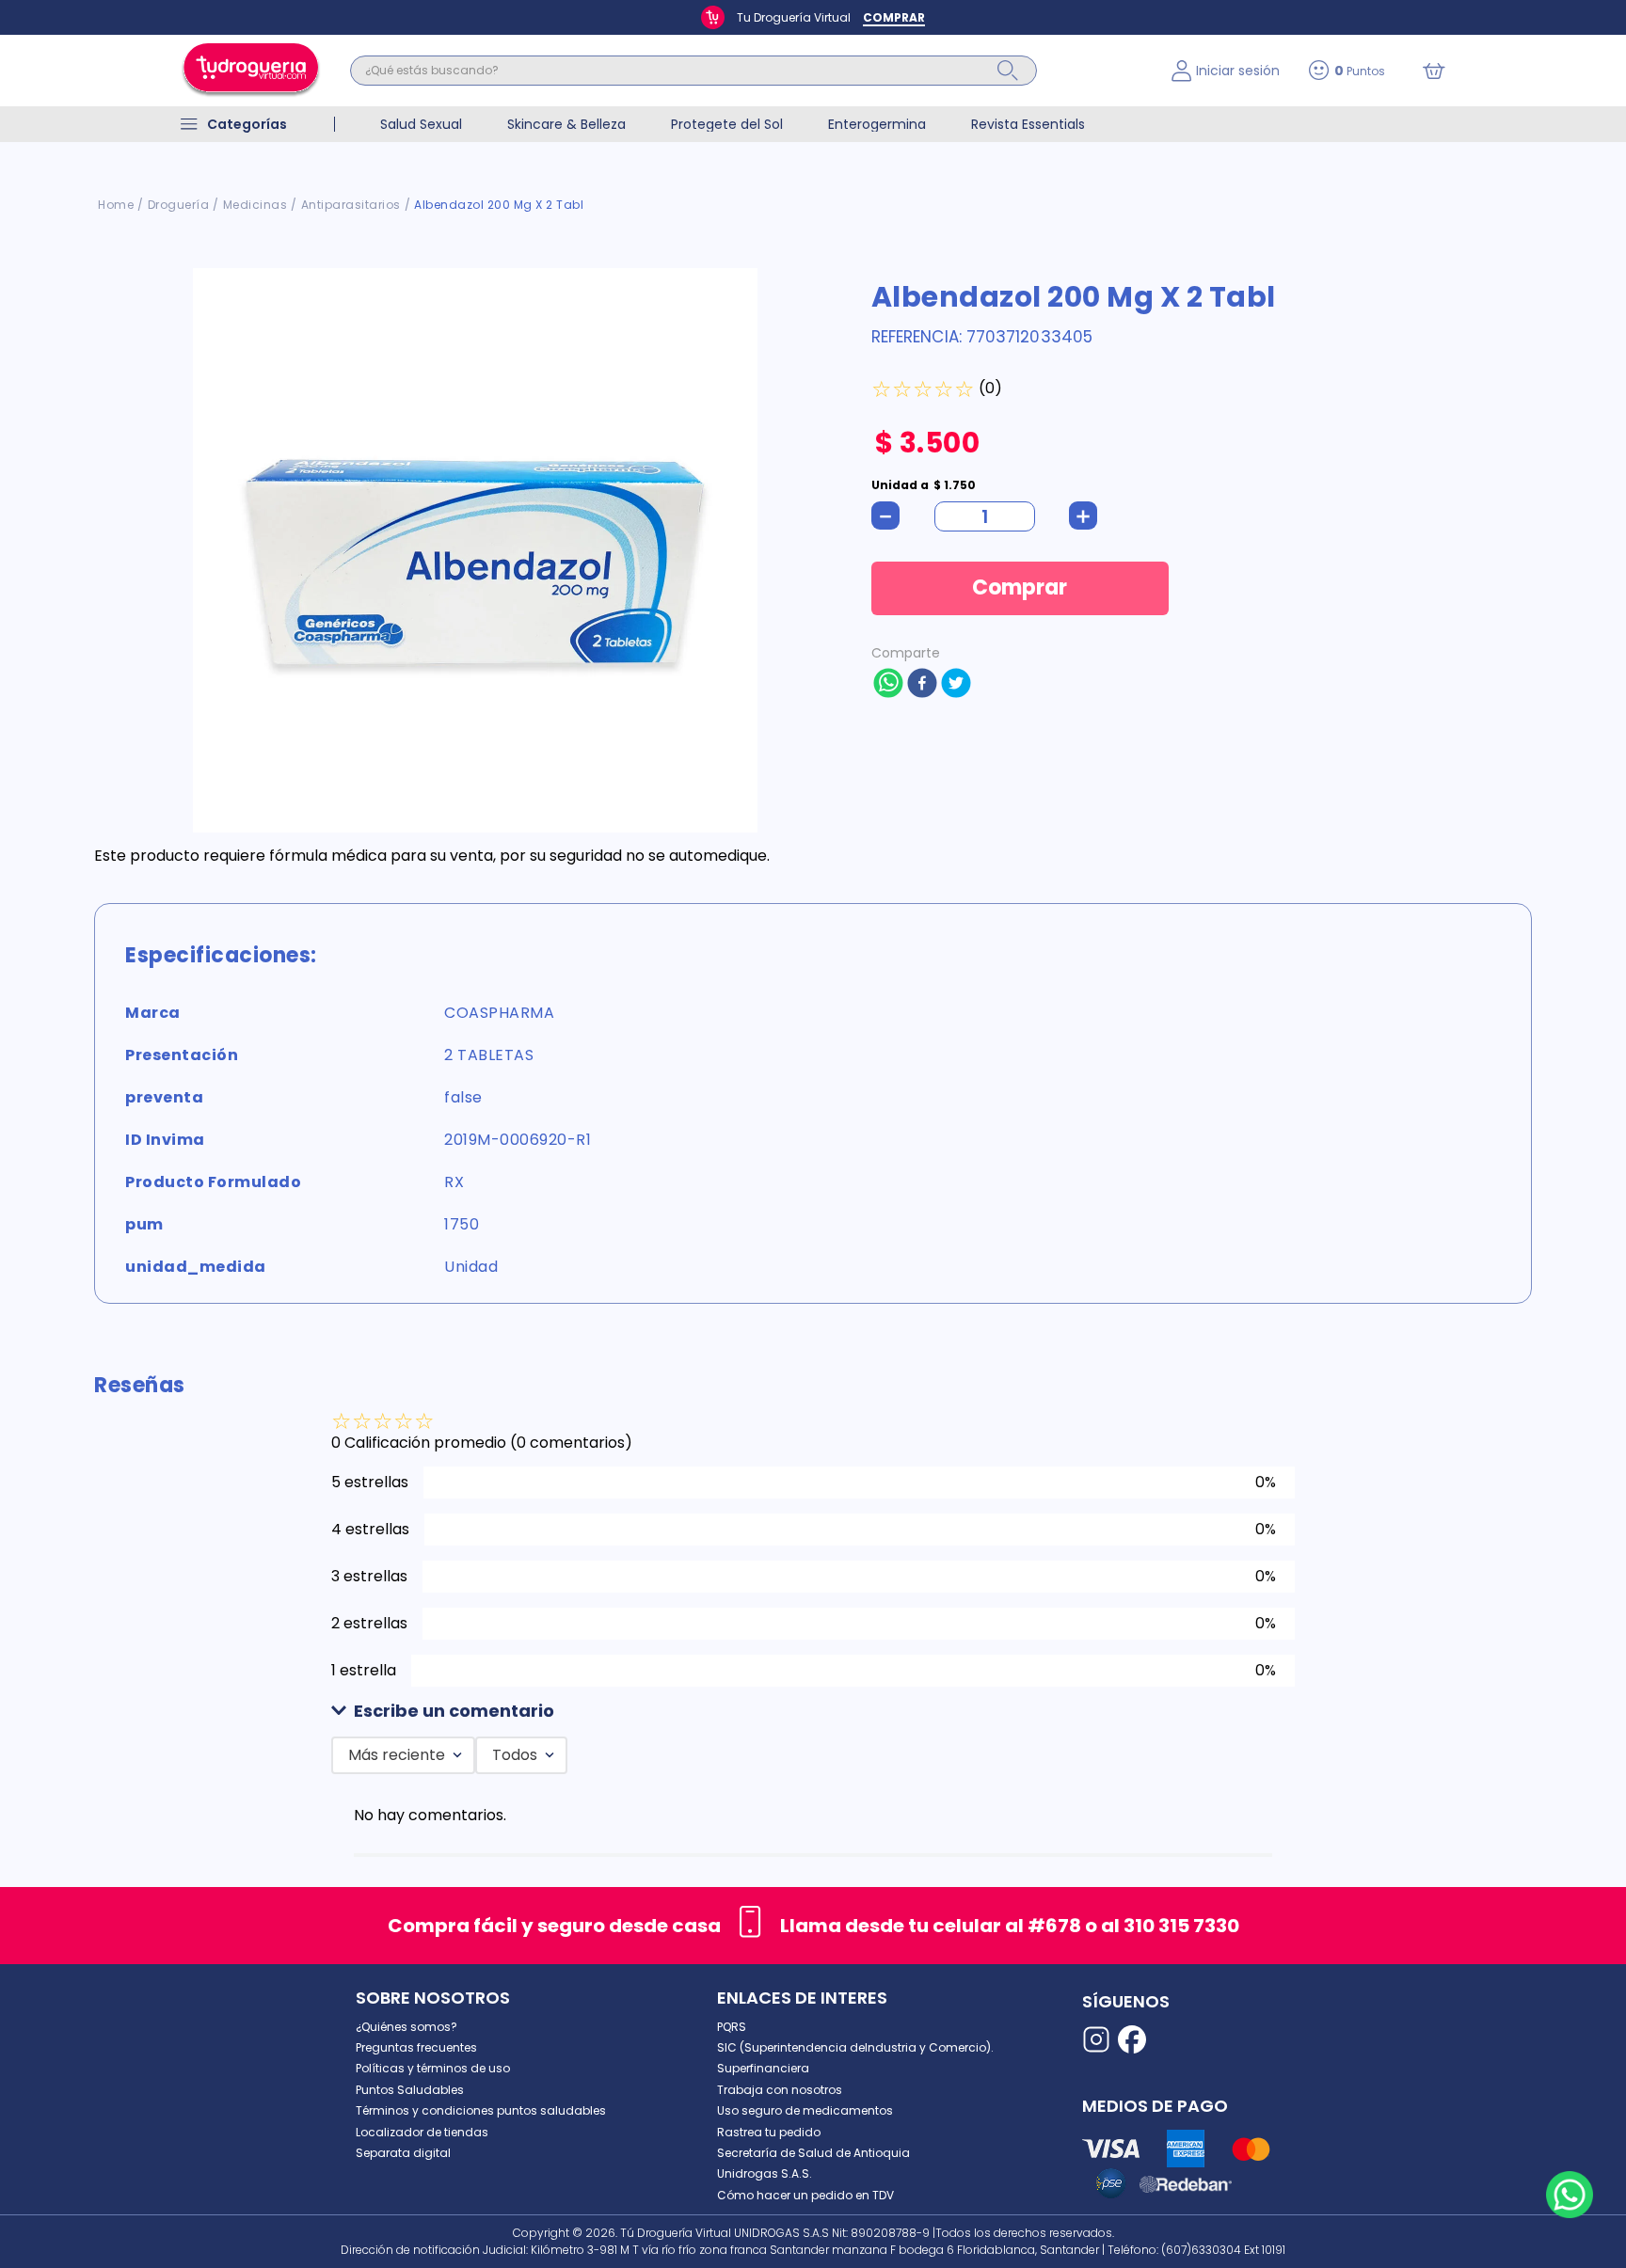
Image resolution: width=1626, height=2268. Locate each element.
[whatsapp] (888, 685)
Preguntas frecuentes (416, 2047)
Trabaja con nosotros (780, 2090)
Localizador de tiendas (422, 2132)
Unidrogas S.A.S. (765, 2173)
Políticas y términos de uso (433, 2068)
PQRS (732, 2027)
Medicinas (255, 205)
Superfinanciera (763, 2068)
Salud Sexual (421, 124)
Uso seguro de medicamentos (805, 2110)
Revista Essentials (1028, 124)
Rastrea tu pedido (769, 2132)
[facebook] (922, 685)
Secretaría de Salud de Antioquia (813, 2153)
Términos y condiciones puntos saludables (481, 2110)
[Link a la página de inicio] (116, 205)
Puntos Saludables (410, 2090)
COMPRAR (894, 17)
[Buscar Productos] (1008, 71)
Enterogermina (877, 124)
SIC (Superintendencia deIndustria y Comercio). (855, 2047)
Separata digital (403, 2153)
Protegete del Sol (727, 124)
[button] (813, 1712)
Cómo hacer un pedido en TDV (805, 2195)
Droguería (179, 205)
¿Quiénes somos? (406, 2027)
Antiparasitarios (351, 205)
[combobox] (747, 71)
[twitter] (956, 685)
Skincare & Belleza (566, 124)
